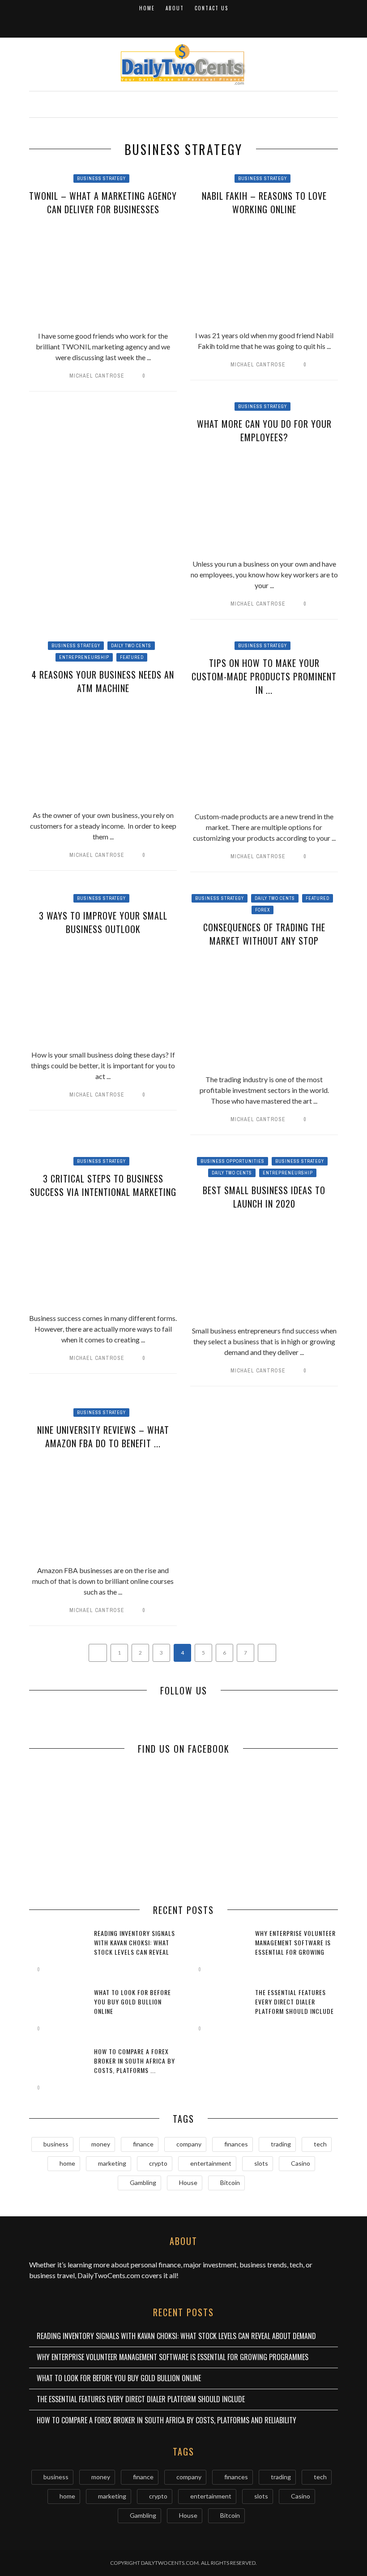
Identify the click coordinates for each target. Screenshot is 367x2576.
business (56, 2144)
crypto (158, 2163)
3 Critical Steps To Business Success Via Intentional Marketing (103, 1185)
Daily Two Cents (131, 646)
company (189, 2144)
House (188, 2183)
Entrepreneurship (84, 657)
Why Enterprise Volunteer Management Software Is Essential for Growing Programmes (295, 1947)
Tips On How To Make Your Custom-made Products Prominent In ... (264, 676)
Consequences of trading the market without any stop (264, 934)
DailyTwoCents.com (109, 2275)
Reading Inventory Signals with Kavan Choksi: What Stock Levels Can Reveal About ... (134, 1947)
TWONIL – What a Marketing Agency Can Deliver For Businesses (103, 202)
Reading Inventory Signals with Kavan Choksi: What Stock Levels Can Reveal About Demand (176, 2336)
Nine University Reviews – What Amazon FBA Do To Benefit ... (103, 1436)
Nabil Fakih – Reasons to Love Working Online (264, 202)
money (101, 2144)
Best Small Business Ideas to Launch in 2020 (264, 1197)
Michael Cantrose (97, 376)
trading (281, 2144)
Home (147, 8)
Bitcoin (230, 2183)
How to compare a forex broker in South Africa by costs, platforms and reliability (166, 2420)
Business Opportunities (233, 1161)
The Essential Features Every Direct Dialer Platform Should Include (294, 2002)
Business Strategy (101, 178)
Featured (132, 657)
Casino (301, 2163)
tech (320, 2144)
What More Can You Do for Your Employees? (264, 430)
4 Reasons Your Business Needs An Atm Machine (103, 681)
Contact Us (211, 8)
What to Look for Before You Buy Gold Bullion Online (132, 2002)
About (175, 8)
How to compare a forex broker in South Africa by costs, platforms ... (134, 2061)
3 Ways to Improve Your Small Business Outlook (103, 922)
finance (143, 2144)
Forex (262, 910)
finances (236, 2144)
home (67, 2163)
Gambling (143, 2183)
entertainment (211, 2163)
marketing (112, 2163)
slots (261, 2163)
